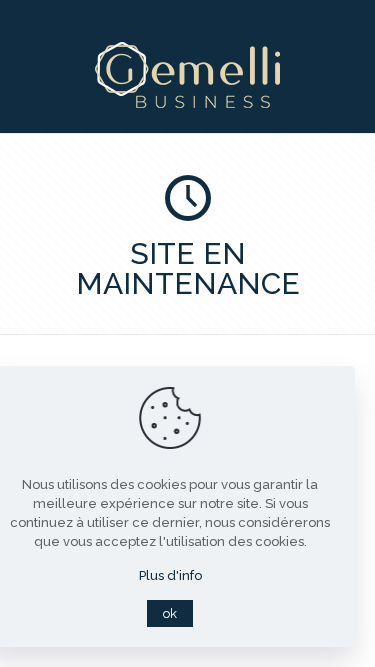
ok (170, 613)
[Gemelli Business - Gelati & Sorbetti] (187, 103)
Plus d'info (170, 575)
